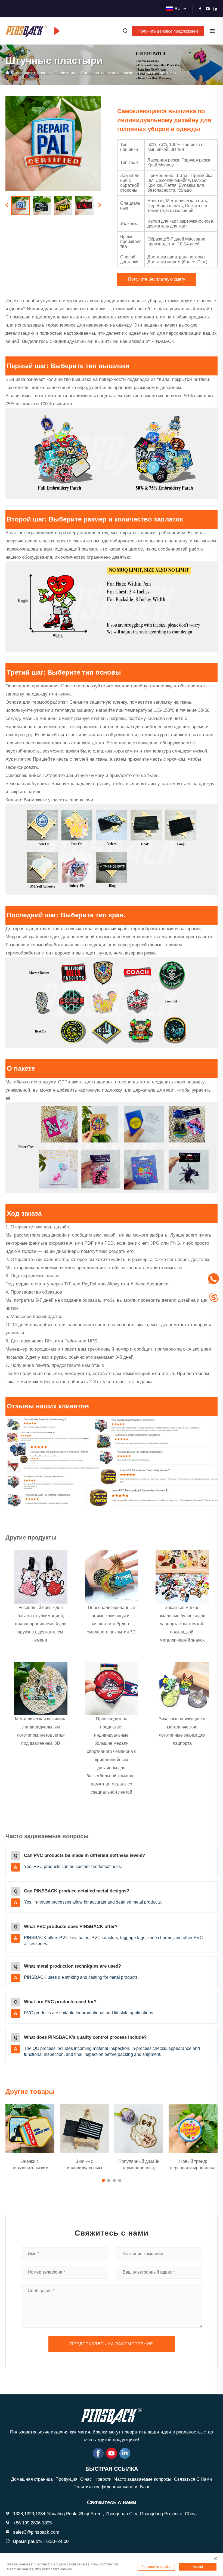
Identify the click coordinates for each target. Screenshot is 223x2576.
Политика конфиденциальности (105, 2487)
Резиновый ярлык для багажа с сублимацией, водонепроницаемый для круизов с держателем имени (41, 1624)
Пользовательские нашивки (107, 73)
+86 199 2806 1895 (32, 2523)
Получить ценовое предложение (168, 31)
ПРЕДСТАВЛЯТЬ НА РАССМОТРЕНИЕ (112, 2344)
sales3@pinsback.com (36, 2532)
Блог (145, 2487)
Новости (103, 2479)
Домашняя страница (30, 73)
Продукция (65, 73)
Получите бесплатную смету (157, 279)
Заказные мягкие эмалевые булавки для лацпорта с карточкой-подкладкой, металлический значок (182, 1624)
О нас (86, 2479)
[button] (103, 2180)
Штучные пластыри (157, 73)
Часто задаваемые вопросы (143, 2479)
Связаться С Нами (193, 2479)
